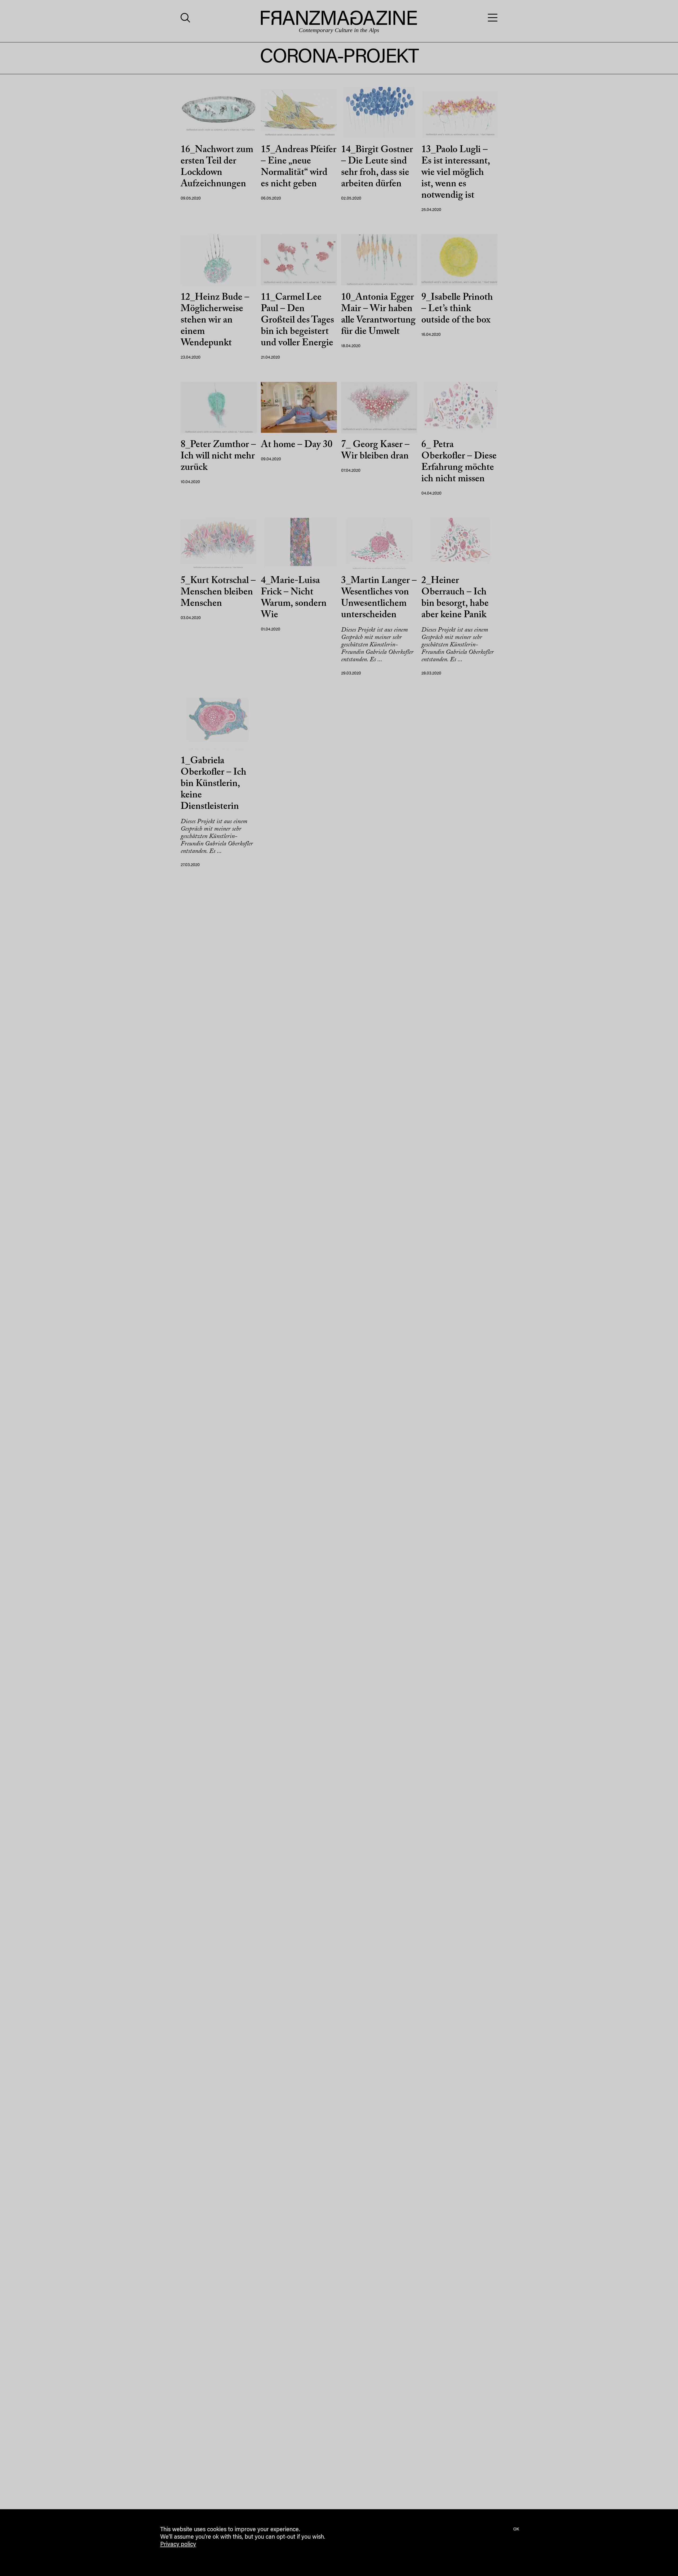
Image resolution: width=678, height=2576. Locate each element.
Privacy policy (178, 2545)
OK (516, 2529)
